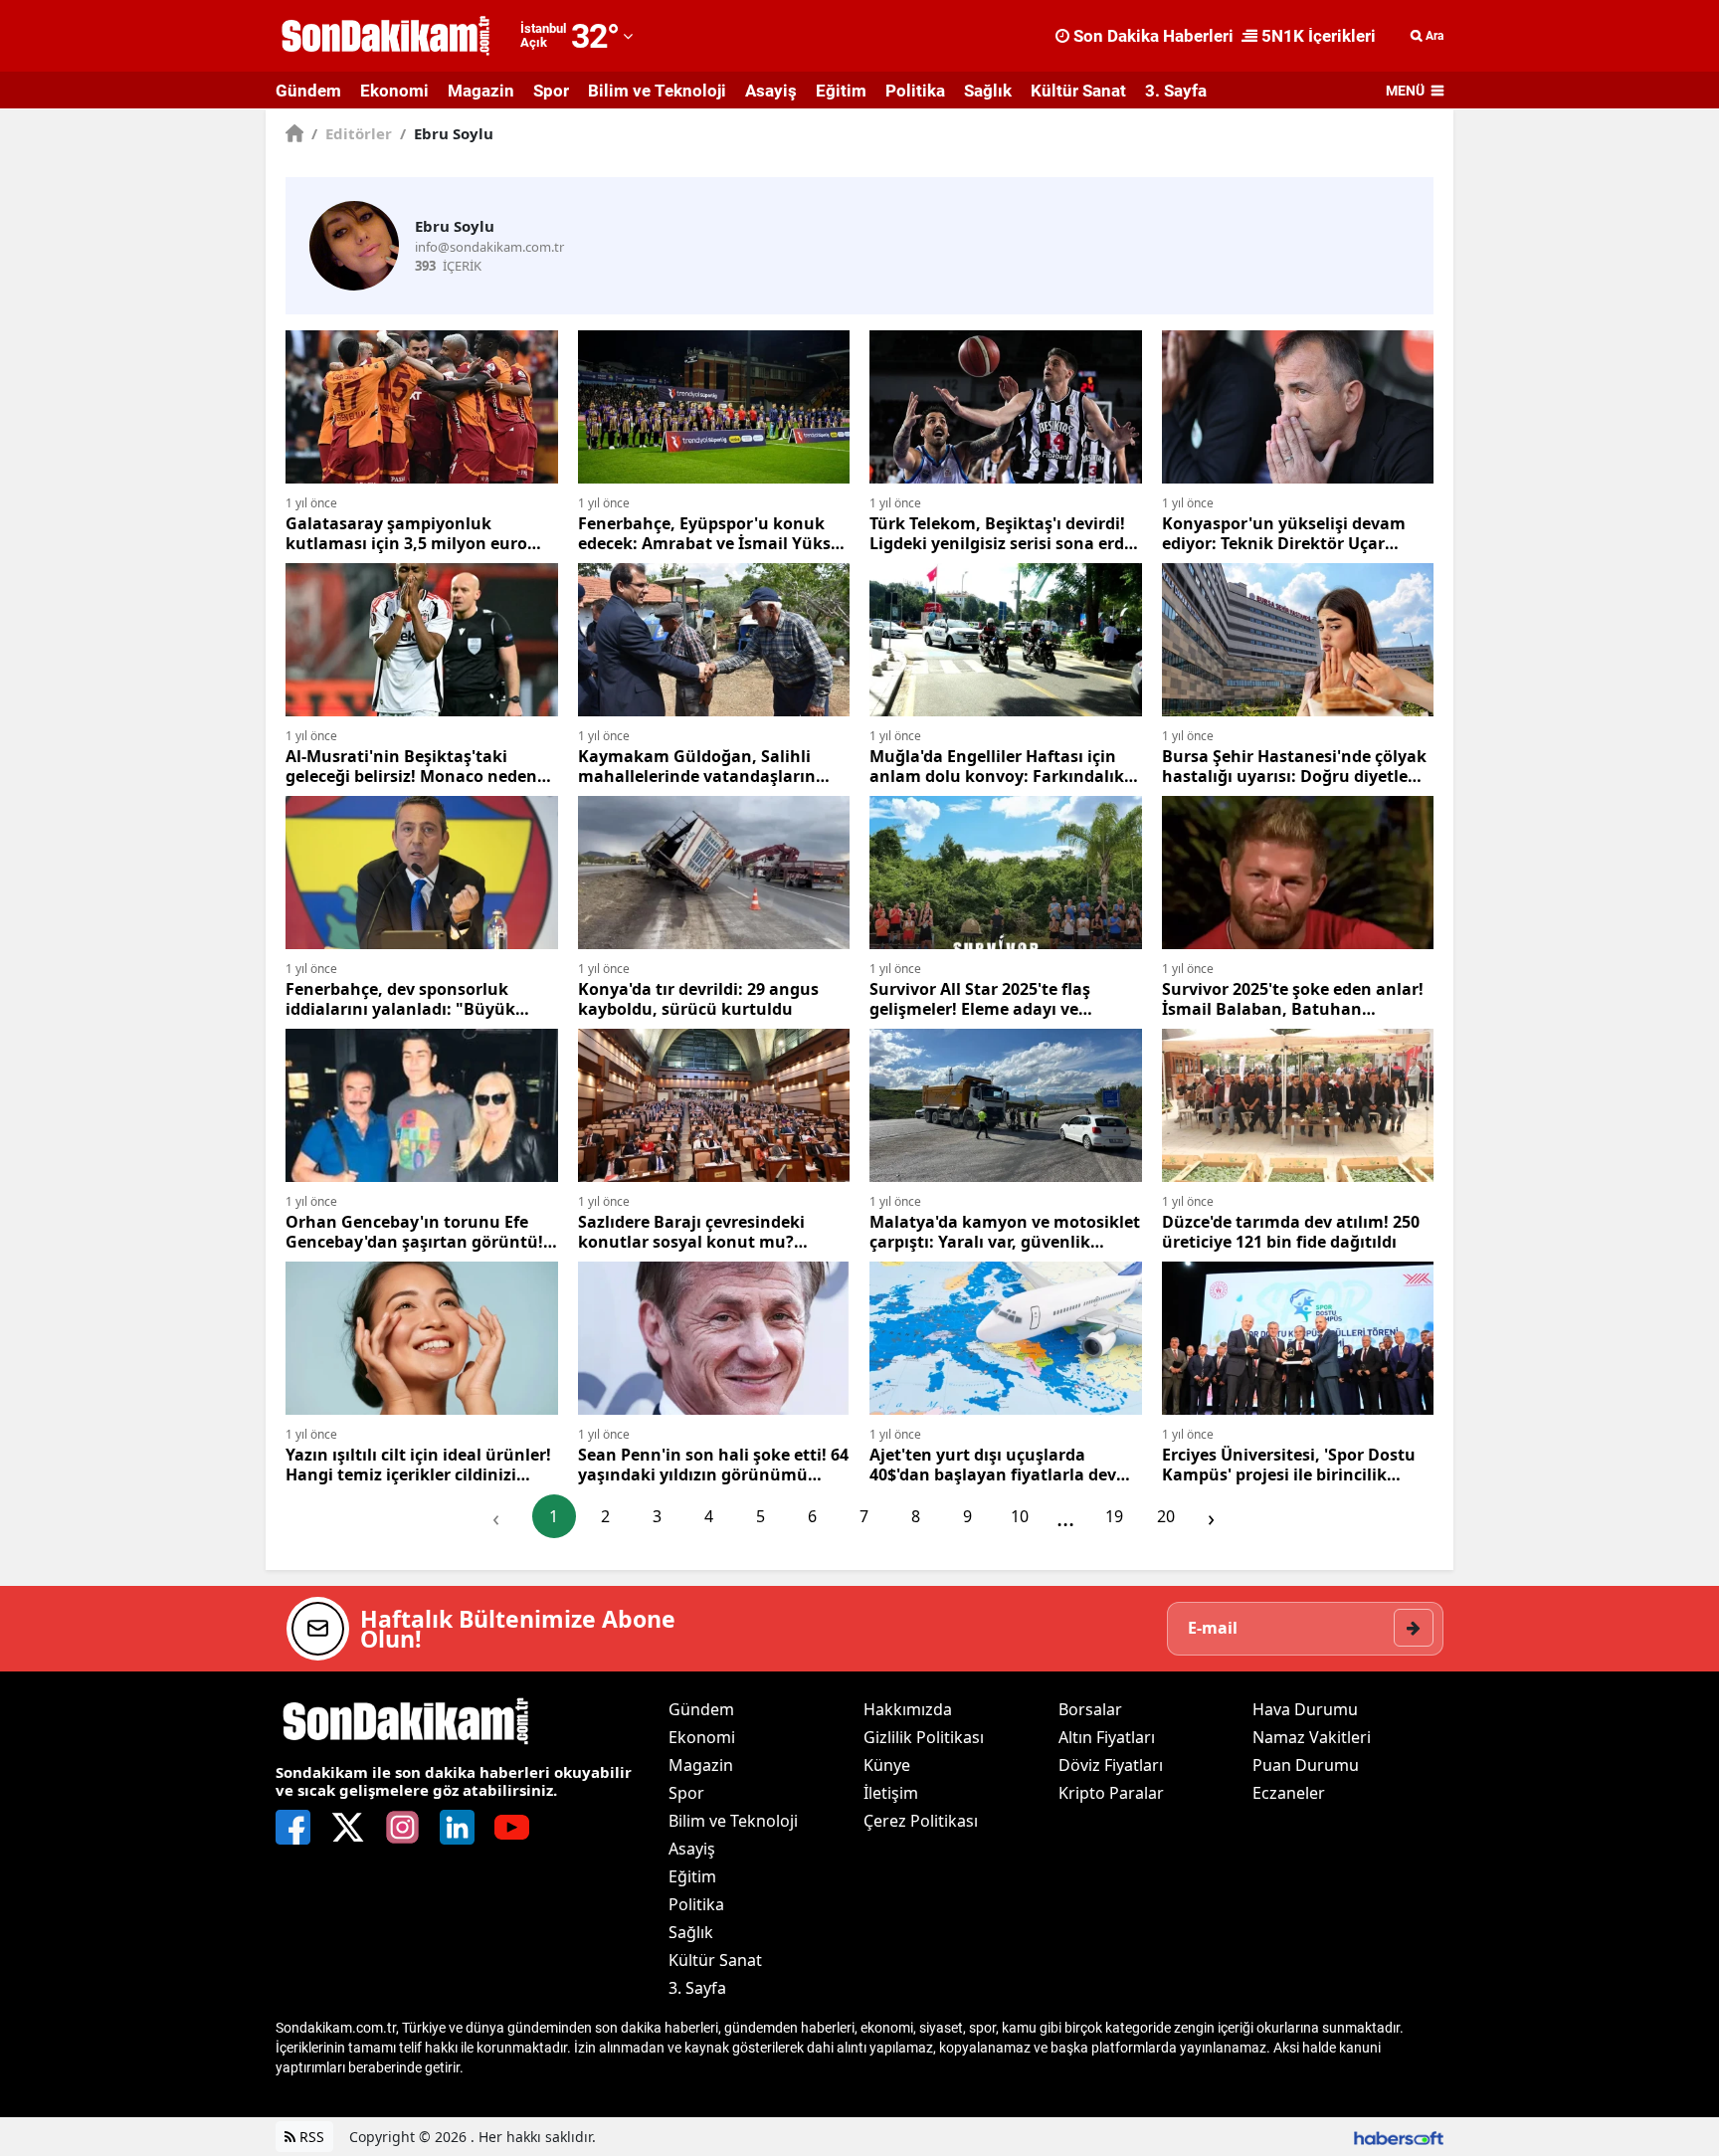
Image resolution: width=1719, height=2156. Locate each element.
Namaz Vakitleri (1312, 1737)
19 (1114, 1516)
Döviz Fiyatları (1111, 1765)
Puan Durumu (1306, 1765)
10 (1020, 1516)
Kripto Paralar (1111, 1793)
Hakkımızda (908, 1709)
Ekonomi (394, 91)
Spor (551, 91)
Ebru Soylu (447, 133)
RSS (310, 2137)
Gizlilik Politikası (924, 1737)
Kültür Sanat (1078, 91)
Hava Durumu (1305, 1709)
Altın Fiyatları (1107, 1737)
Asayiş (771, 91)
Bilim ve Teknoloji (657, 91)
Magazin (481, 91)
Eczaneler (1289, 1793)
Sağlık (988, 91)
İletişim (891, 1793)
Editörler (352, 133)
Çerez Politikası (921, 1821)
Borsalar (1090, 1709)
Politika (915, 91)
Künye (887, 1765)
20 (1166, 1516)
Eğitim (841, 91)
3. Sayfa (1176, 91)
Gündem (308, 91)
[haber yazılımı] (1399, 2137)
